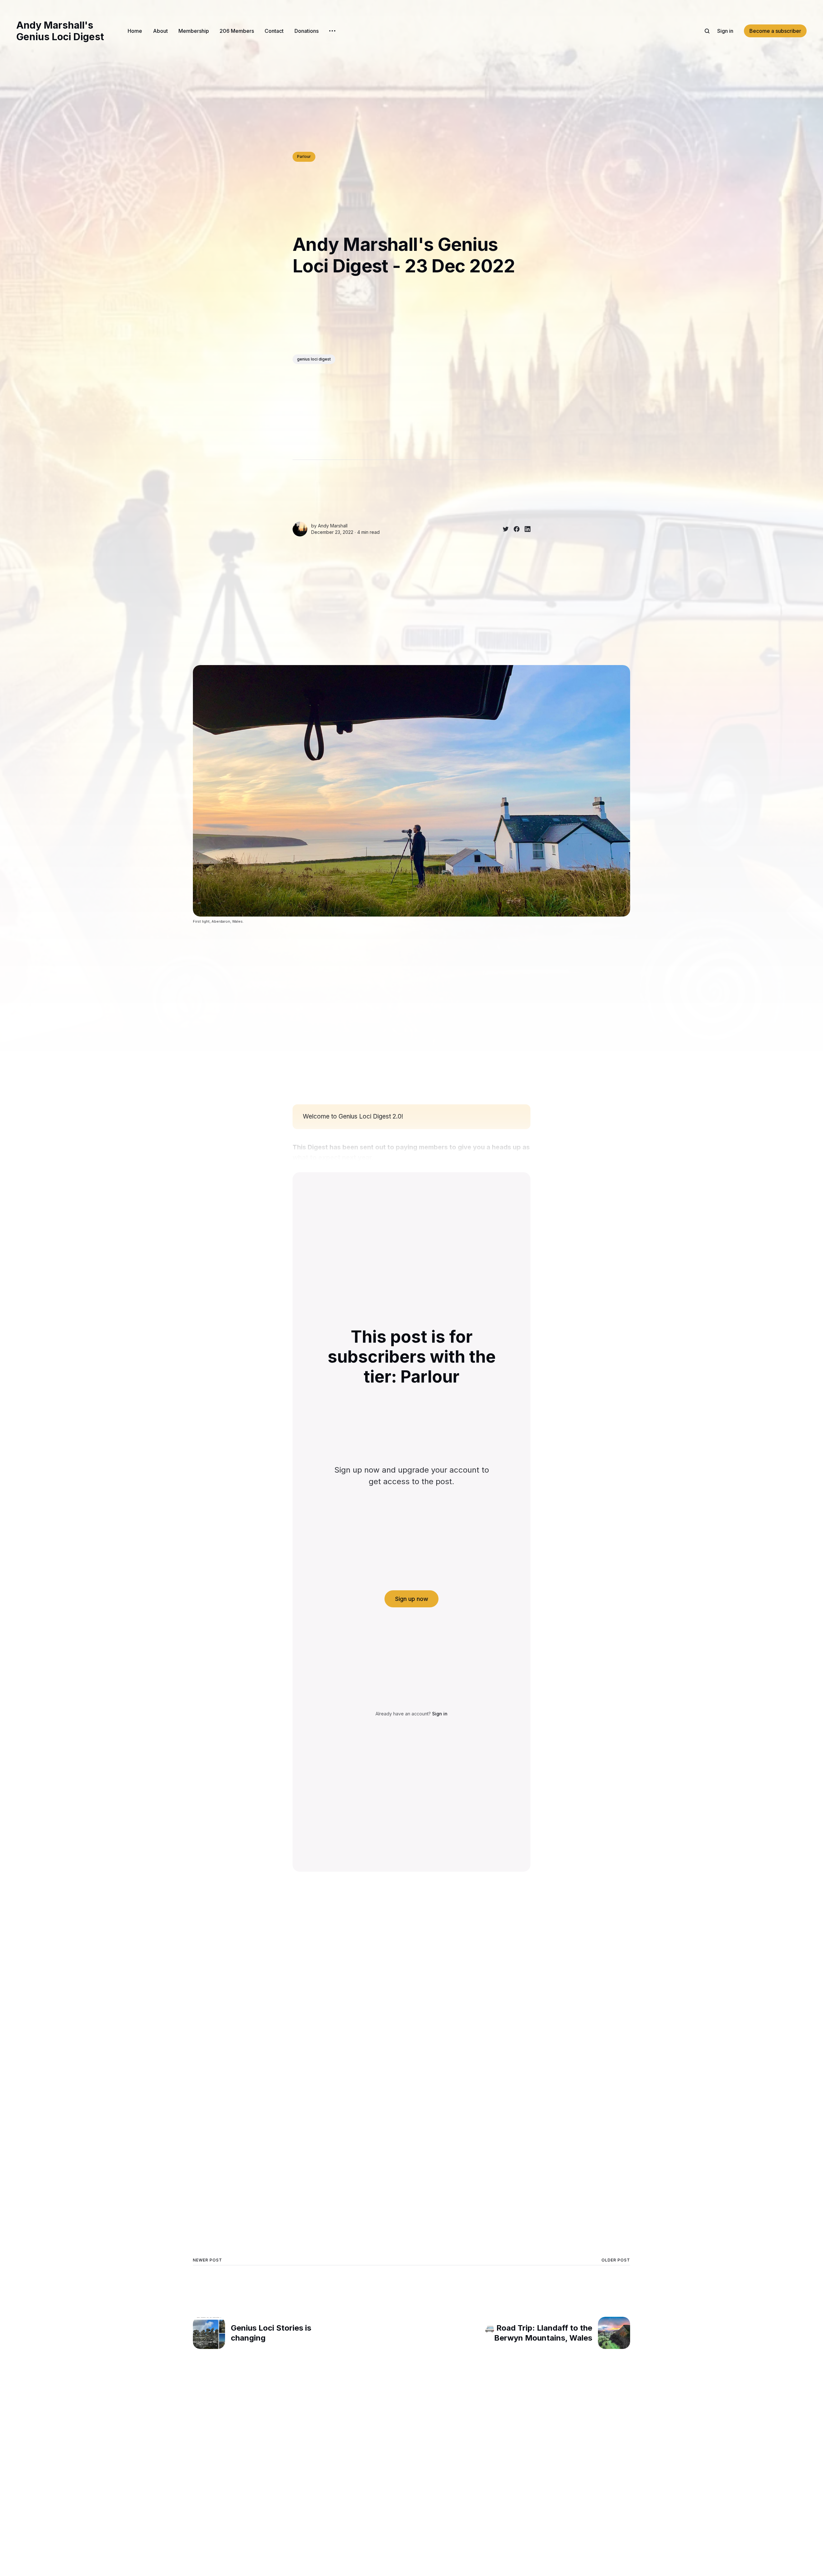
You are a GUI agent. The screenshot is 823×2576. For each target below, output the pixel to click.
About (160, 31)
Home (135, 31)
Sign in (725, 31)
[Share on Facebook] (514, 529)
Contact (274, 31)
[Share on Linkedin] (525, 529)
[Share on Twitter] (503, 529)
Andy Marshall (333, 526)
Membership (194, 31)
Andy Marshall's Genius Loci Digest (60, 31)
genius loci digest (314, 359)
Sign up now (412, 1599)
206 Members (237, 31)
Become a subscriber (775, 31)
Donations (307, 31)
